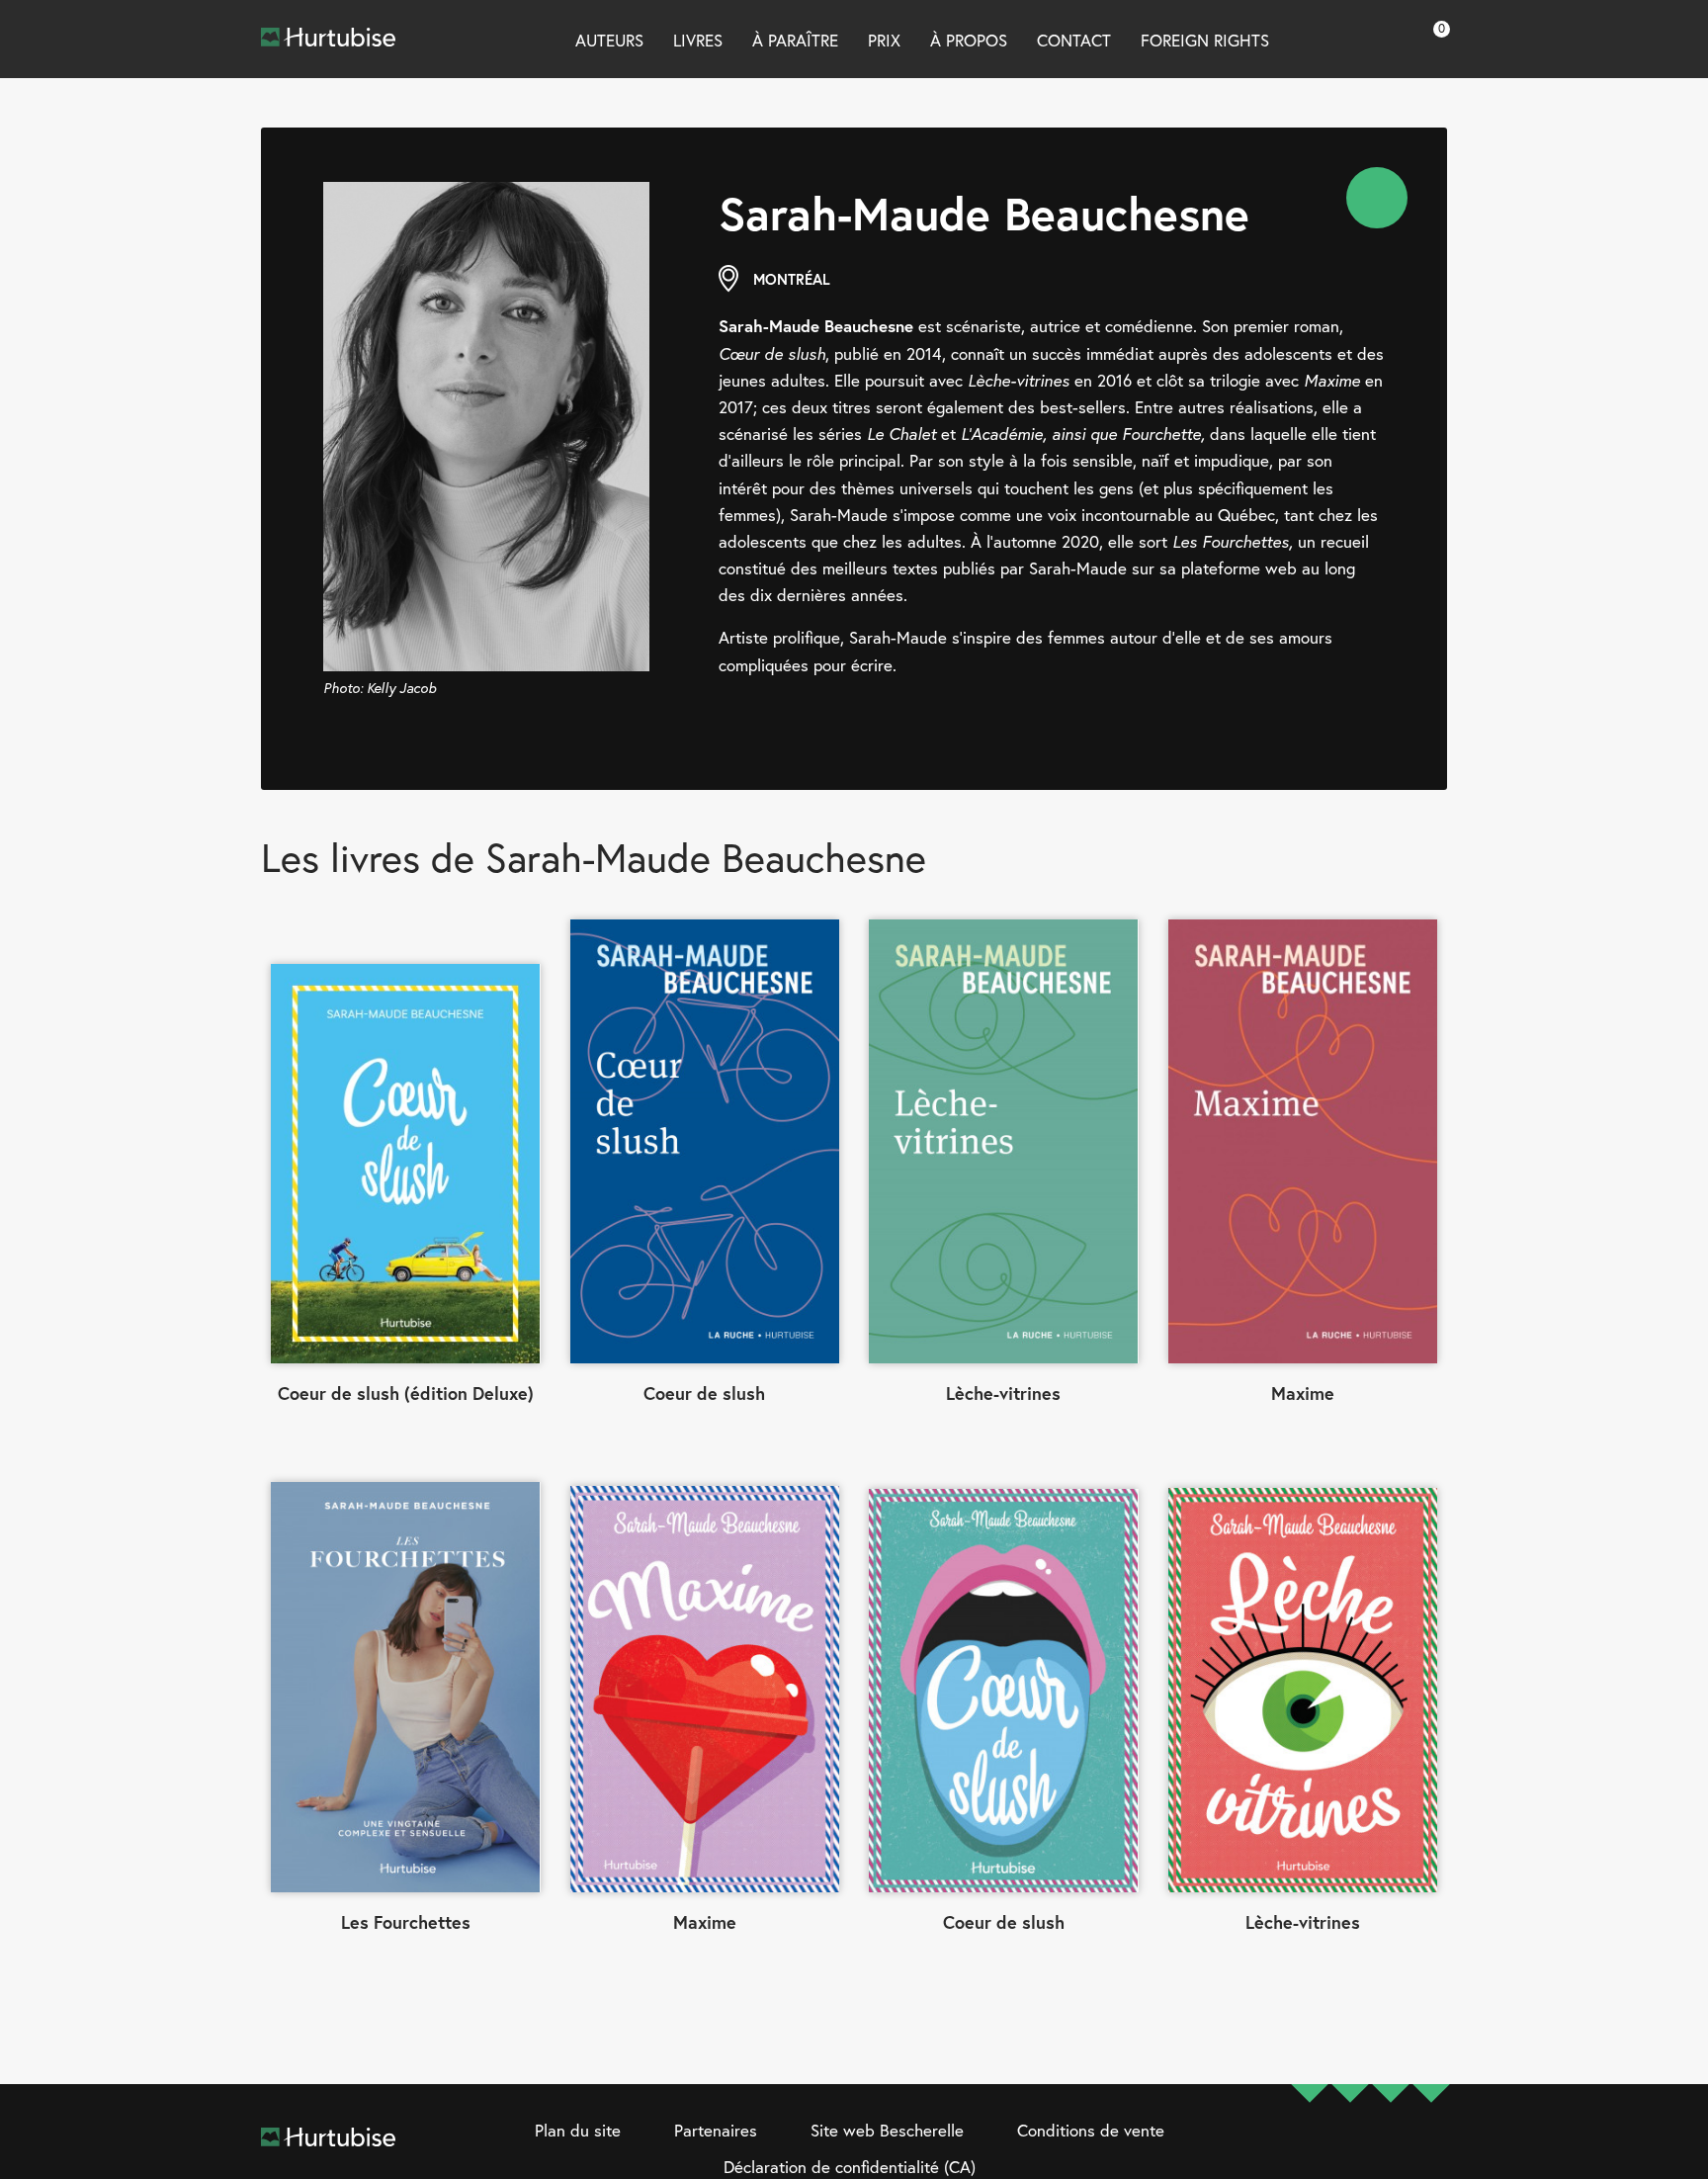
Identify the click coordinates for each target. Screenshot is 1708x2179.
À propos (969, 40)
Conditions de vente (1091, 2130)
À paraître (795, 40)
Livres (698, 40)
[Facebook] (1310, 2150)
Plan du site (578, 2130)
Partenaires (716, 2130)
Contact (1074, 40)
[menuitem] (1377, 198)
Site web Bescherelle (887, 2130)
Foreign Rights (1205, 40)
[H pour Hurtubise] (1391, 2150)
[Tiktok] (1431, 2150)
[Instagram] (1350, 2150)
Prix (884, 40)
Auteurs (609, 40)
